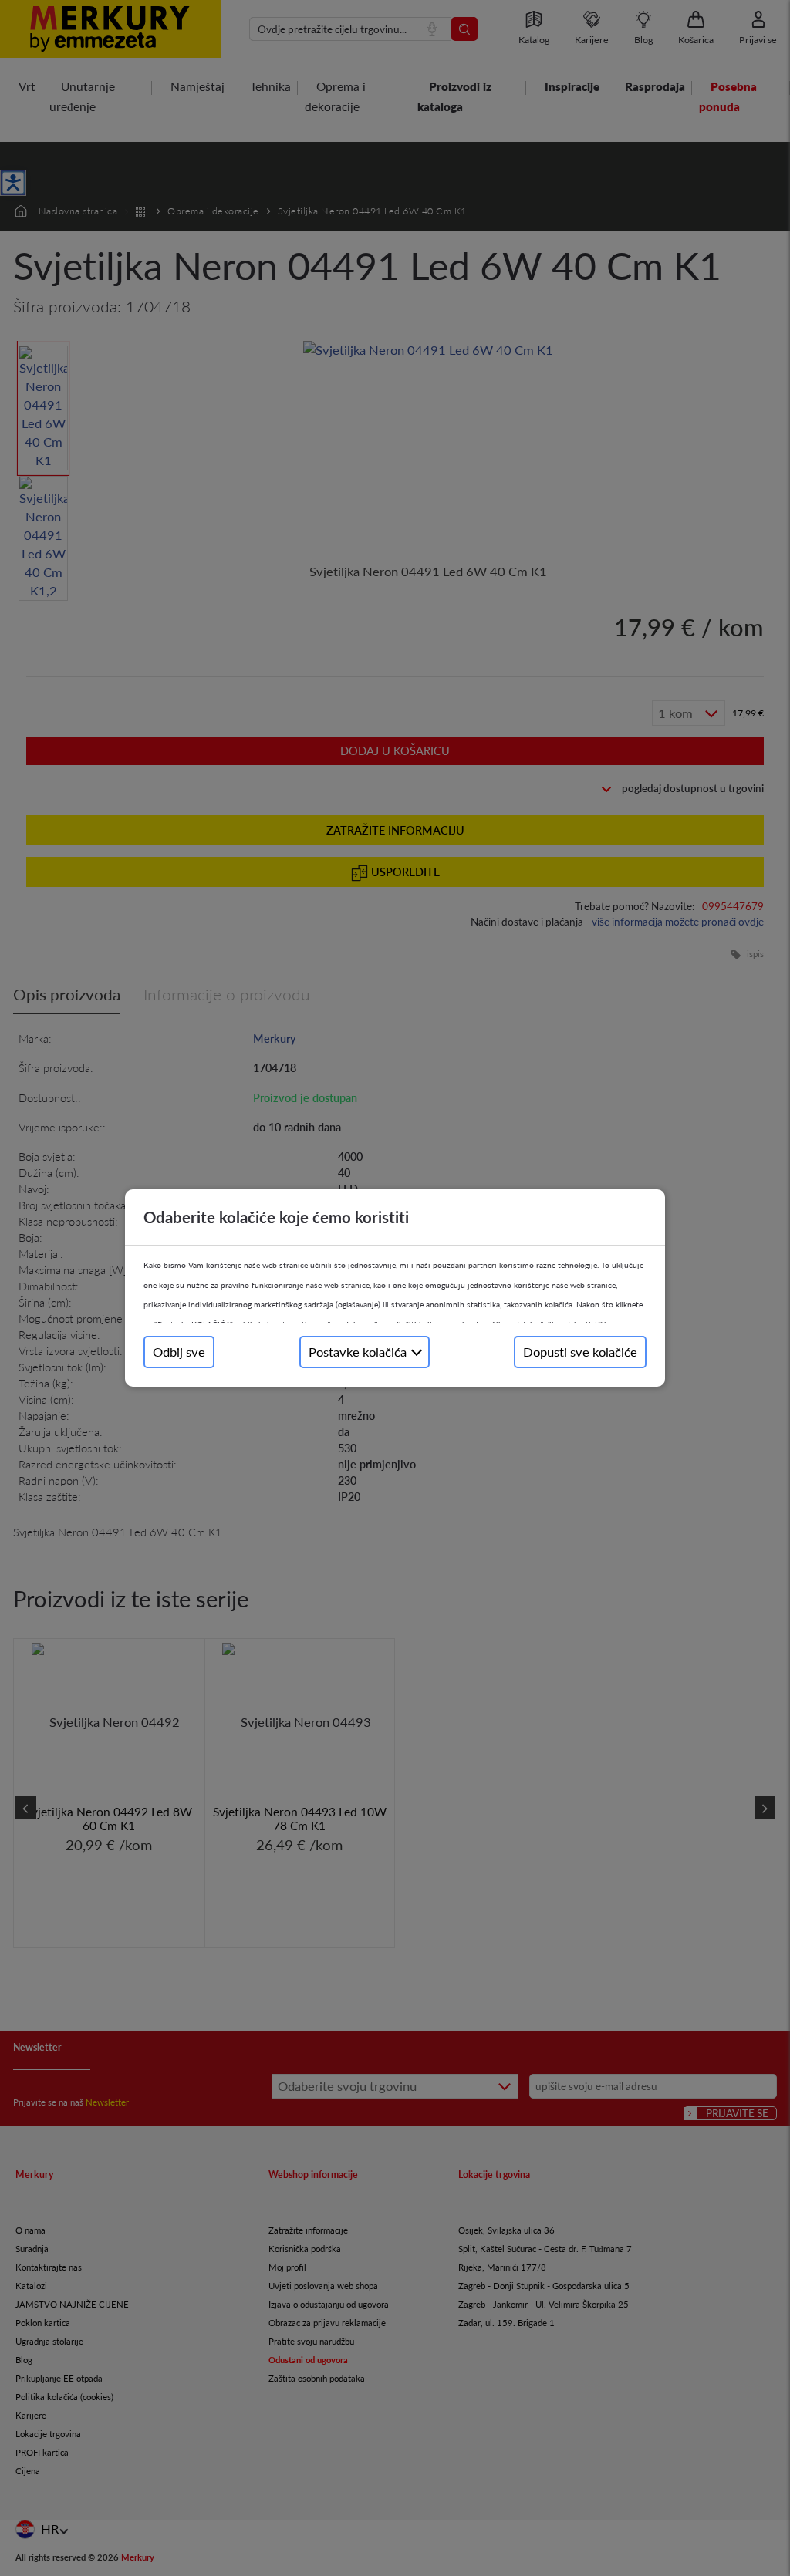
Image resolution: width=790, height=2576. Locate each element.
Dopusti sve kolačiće (580, 1352)
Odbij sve (179, 1352)
